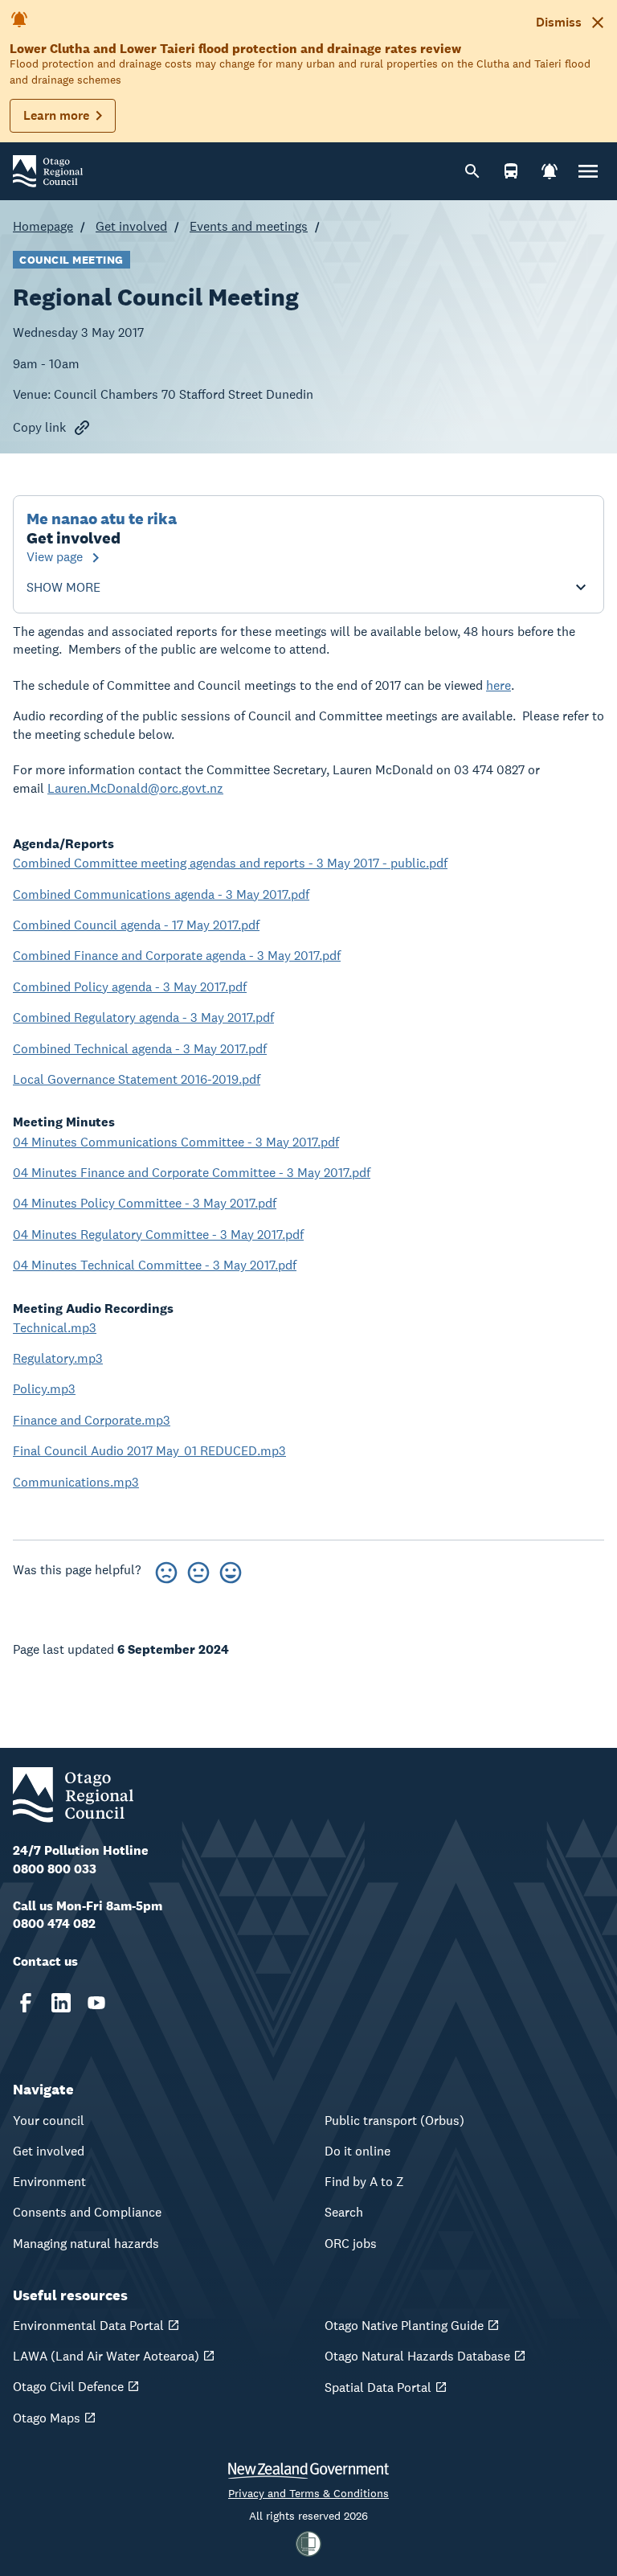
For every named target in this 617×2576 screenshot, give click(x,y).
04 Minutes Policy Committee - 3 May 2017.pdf (145, 1203)
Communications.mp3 (76, 1482)
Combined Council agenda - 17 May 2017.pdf (136, 925)
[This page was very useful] (231, 1570)
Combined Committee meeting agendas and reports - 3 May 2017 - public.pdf (230, 863)
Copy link (39, 427)
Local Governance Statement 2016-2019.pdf (137, 1079)
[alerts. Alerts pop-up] (550, 171)
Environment (49, 2182)
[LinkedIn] (61, 2003)
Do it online (358, 2151)
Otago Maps (47, 2418)
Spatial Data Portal (378, 2387)
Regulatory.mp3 (58, 1358)
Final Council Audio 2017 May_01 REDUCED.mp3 (149, 1451)
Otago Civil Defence (68, 2387)
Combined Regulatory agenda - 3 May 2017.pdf (143, 1017)
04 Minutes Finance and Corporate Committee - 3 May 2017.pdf (192, 1173)
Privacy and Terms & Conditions (308, 2493)
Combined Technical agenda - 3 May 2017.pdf (140, 1049)
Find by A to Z (364, 2182)
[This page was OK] (198, 1570)
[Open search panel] (472, 171)
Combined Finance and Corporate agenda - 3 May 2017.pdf (177, 956)
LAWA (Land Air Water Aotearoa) (106, 2356)
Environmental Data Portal (88, 2326)
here (499, 685)
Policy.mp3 (44, 1389)
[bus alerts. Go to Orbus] (511, 171)
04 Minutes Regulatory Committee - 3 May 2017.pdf (158, 1235)
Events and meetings (249, 226)
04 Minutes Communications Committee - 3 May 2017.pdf (176, 1142)
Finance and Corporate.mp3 (92, 1420)
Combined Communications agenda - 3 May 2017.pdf (161, 894)
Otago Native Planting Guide (404, 2326)
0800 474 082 (54, 1924)
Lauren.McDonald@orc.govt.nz (135, 788)
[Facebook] (26, 2003)
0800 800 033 (55, 1869)
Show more (63, 588)
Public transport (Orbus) (394, 2121)
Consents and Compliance (87, 2212)
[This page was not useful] (166, 1570)
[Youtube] (96, 2003)
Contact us (45, 1961)
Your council (49, 2121)
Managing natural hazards (86, 2244)
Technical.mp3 (55, 1328)
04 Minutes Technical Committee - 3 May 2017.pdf (155, 1265)
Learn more (56, 115)
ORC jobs (351, 2244)
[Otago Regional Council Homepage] (48, 170)
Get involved (131, 226)
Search (344, 2212)
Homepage (43, 226)
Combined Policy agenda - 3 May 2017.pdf (130, 987)
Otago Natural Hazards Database (417, 2356)
